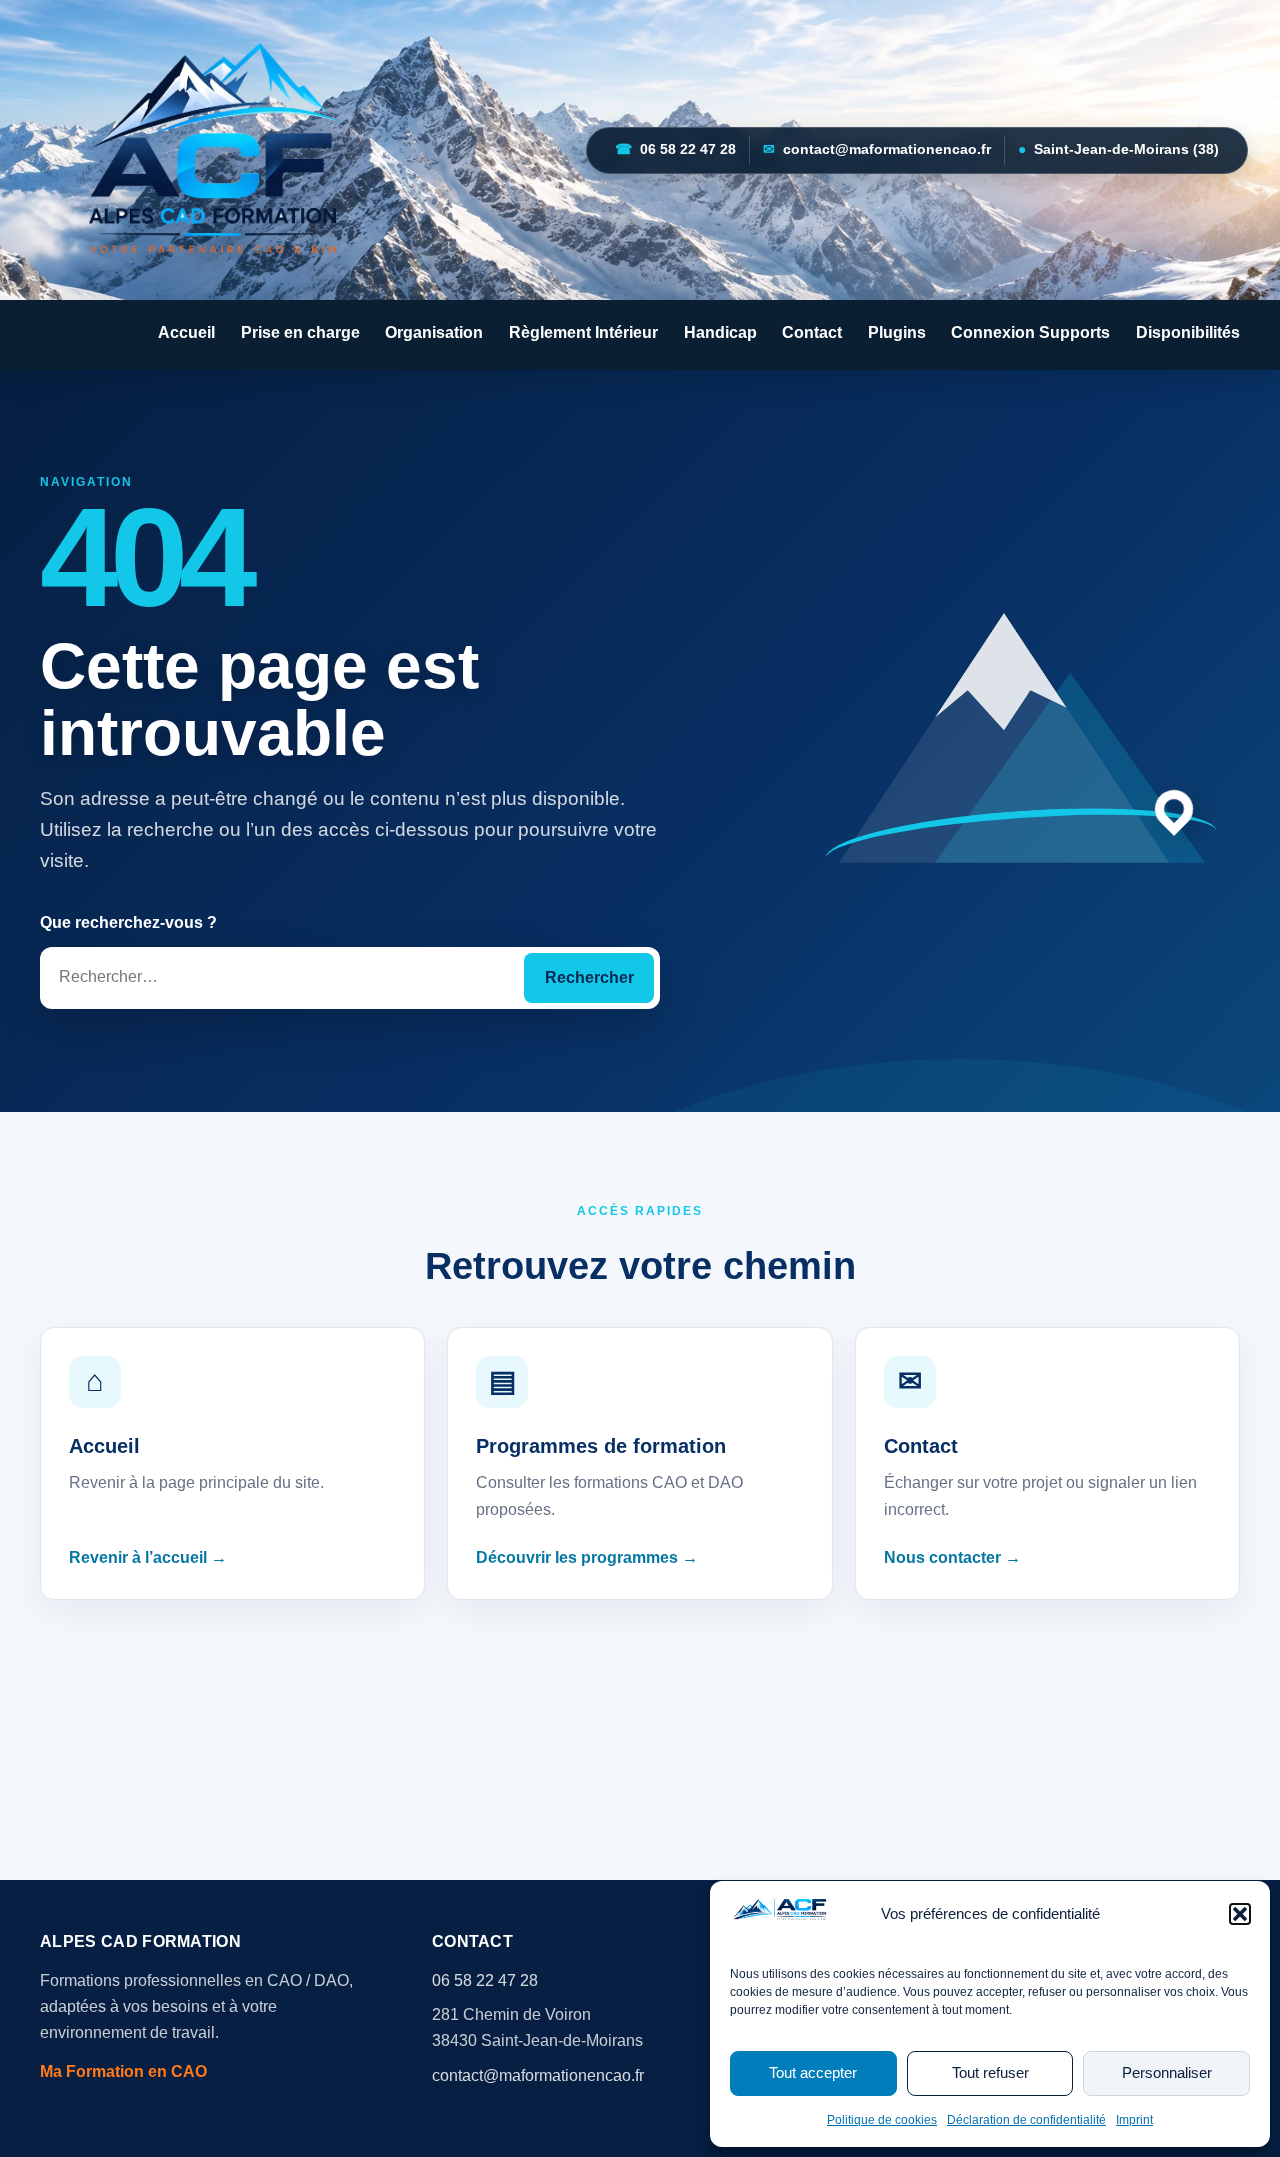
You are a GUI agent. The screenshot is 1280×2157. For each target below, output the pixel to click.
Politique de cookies (882, 2120)
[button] (1240, 1914)
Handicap (720, 332)
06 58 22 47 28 (675, 149)
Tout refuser (990, 2072)
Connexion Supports (1030, 332)
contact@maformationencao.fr (877, 149)
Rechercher (589, 977)
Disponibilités (1188, 332)
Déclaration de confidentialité (1026, 2120)
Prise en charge (300, 332)
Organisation (434, 332)
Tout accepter (813, 2072)
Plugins (897, 332)
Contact (812, 332)
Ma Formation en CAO (123, 2071)
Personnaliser (1167, 2072)
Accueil (186, 332)
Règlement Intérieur (583, 332)
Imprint (1134, 2120)
